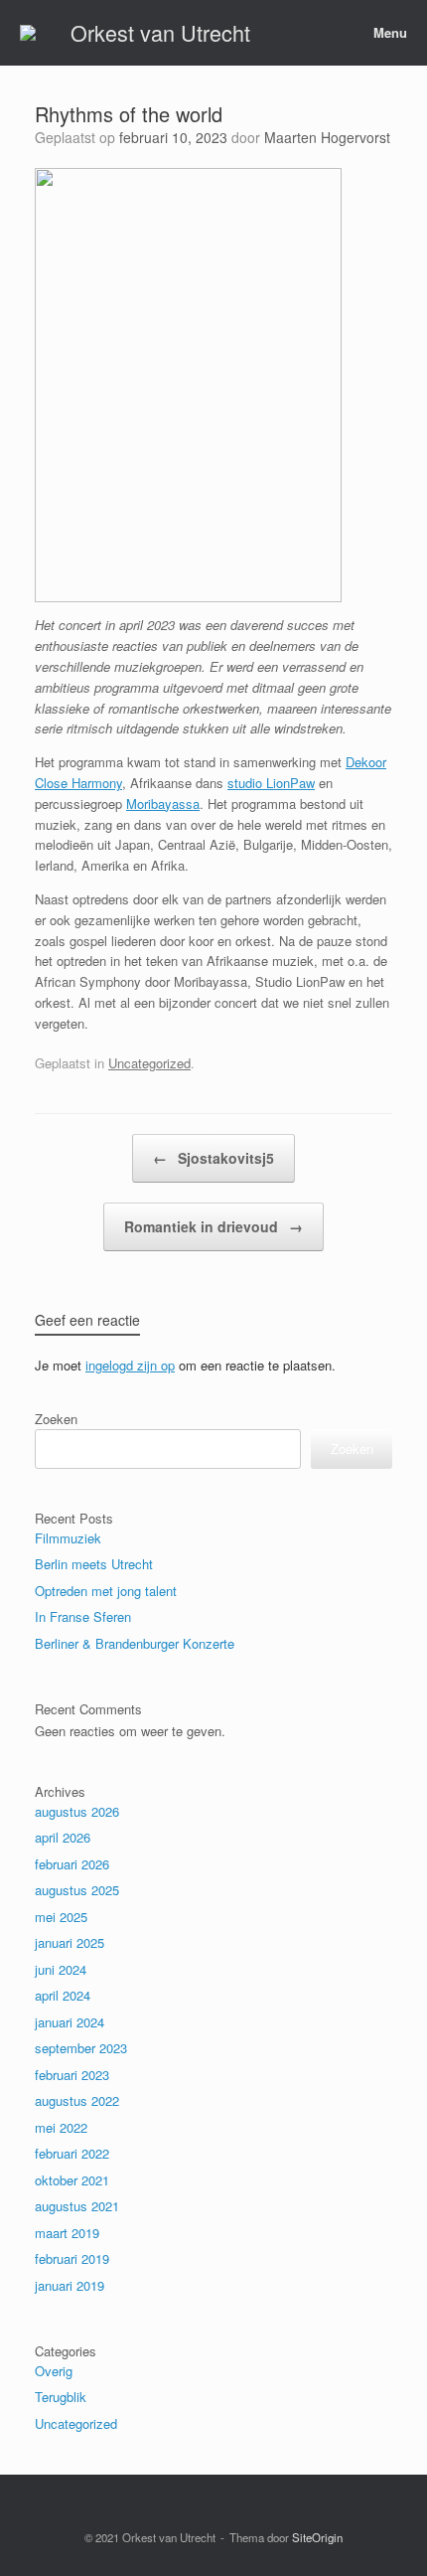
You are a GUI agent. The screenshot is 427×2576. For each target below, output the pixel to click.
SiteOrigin (317, 2537)
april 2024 (63, 1995)
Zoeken (56, 1419)
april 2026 (63, 1837)
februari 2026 (72, 1864)
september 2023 (81, 2048)
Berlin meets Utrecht (94, 1564)
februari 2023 (72, 2075)
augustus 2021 (77, 2206)
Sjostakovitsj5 (213, 1158)
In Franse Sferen (83, 1616)
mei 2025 (61, 1917)
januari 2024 (70, 2022)
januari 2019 (70, 2285)
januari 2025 (70, 1942)
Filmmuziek (68, 1538)
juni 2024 (61, 1969)
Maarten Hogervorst (327, 137)
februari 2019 (72, 2258)
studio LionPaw (271, 783)
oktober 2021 (72, 2180)
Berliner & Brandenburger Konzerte (135, 1643)
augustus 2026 (77, 1811)
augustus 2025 (77, 1890)
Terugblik (61, 2397)
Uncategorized (149, 1063)
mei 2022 (61, 2127)
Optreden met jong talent (106, 1591)
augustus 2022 (77, 2100)
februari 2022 (72, 2153)
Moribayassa (163, 804)
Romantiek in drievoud (213, 1226)
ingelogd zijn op (130, 1365)
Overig (54, 2371)
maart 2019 (67, 2233)
